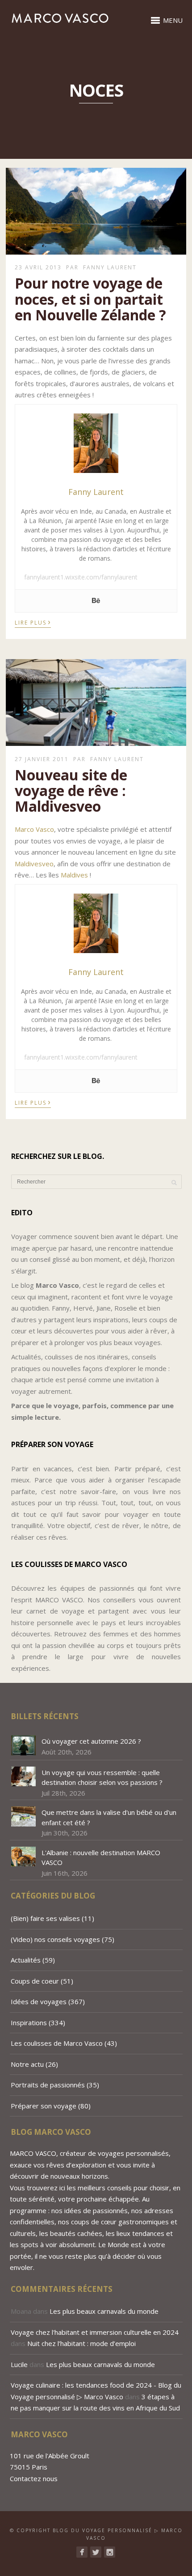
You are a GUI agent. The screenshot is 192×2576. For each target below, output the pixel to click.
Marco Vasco (34, 829)
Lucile (19, 2364)
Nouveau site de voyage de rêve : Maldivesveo (71, 790)
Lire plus (33, 622)
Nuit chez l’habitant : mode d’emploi (81, 2343)
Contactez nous (34, 2478)
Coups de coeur (35, 1981)
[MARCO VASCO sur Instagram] (110, 2552)
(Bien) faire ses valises (45, 1918)
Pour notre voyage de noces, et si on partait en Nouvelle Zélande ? (90, 299)
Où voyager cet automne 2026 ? (91, 1741)
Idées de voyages (39, 2001)
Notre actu (27, 2064)
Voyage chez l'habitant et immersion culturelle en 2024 (95, 2332)
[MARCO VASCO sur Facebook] (82, 2552)
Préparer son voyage (44, 2106)
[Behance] (96, 601)
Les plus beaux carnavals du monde (105, 2311)
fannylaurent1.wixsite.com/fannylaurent (81, 577)
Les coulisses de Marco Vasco (57, 2043)
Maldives (74, 875)
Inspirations (29, 2022)
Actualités (26, 1960)
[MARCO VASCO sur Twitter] (96, 2552)
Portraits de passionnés (48, 2085)
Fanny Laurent (110, 267)
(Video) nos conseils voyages (55, 1939)
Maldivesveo (34, 864)
